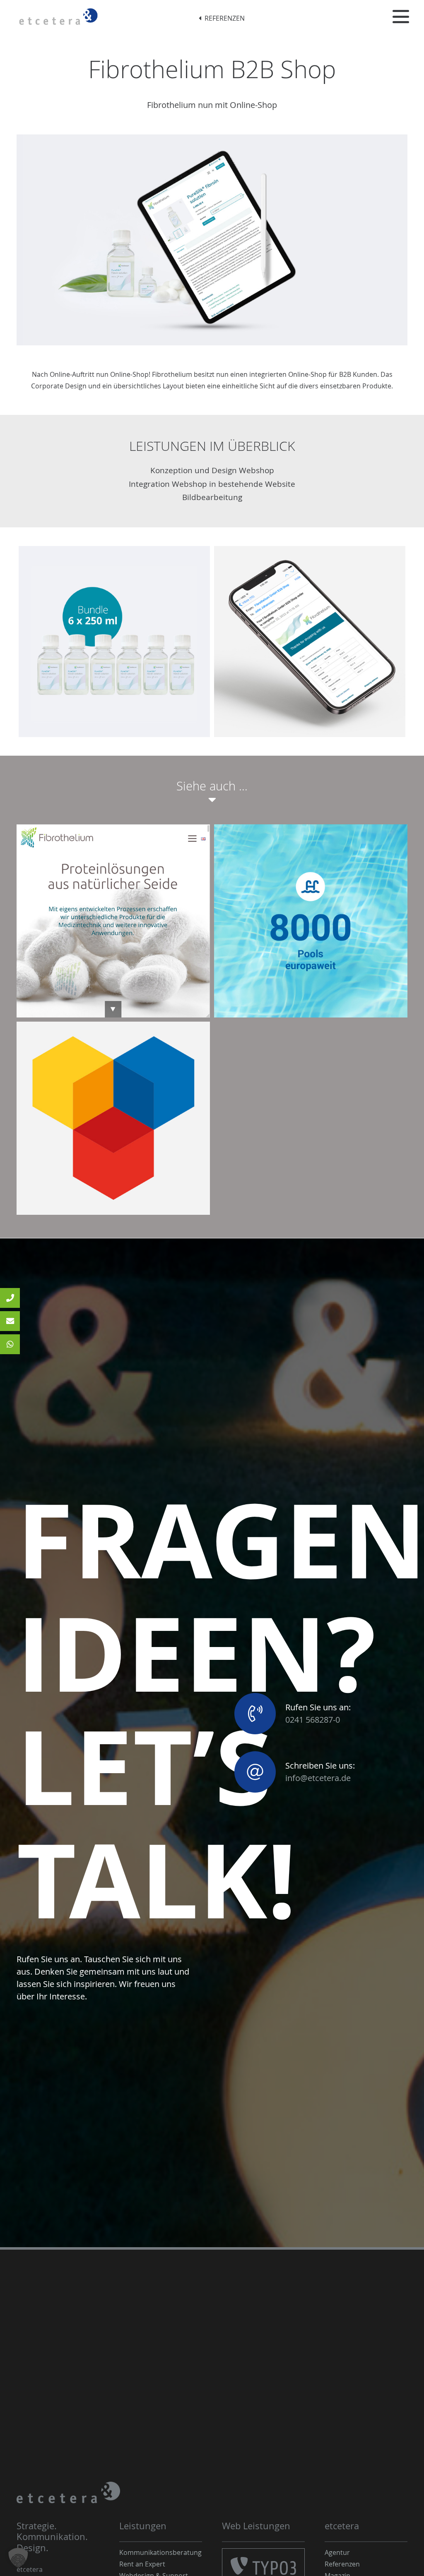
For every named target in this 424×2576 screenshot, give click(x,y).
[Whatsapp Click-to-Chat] (10, 1344)
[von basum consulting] (113, 1118)
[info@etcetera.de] (10, 1321)
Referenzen (342, 2564)
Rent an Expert (142, 2564)
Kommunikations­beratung (160, 2552)
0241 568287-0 (313, 1720)
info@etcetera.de (318, 1778)
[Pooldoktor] (311, 921)
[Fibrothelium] (113, 921)
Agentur (337, 2552)
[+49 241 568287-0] (10, 1298)
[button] (401, 17)
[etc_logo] (58, 17)
